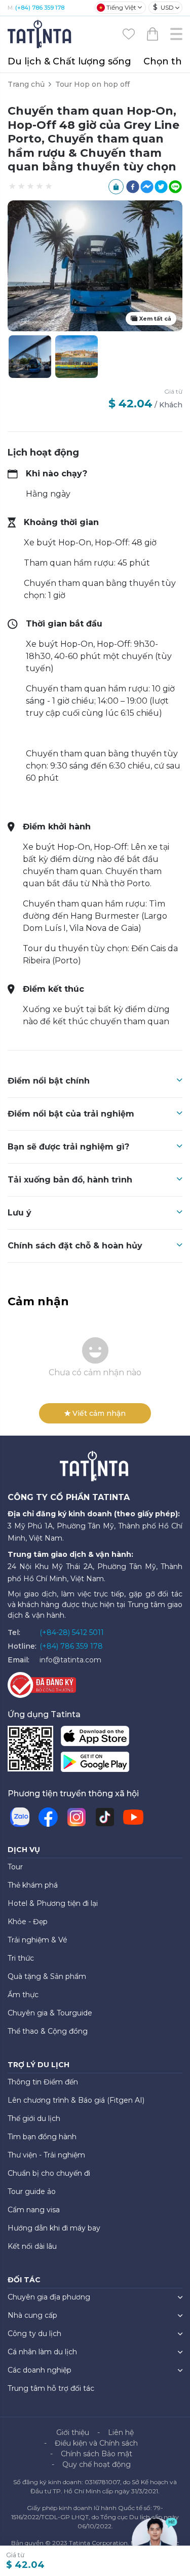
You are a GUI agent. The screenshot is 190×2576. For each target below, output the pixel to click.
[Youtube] (133, 1817)
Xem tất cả (155, 319)
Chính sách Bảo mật (97, 2454)
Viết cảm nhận (99, 1413)
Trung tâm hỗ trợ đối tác (51, 2388)
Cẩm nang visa (34, 2210)
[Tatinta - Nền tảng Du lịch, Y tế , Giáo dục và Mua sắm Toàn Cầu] (41, 33)
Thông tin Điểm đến (43, 2082)
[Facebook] (48, 1817)
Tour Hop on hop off (92, 84)
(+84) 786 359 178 (40, 8)
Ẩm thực (23, 1995)
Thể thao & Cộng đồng (48, 2031)
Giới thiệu (73, 2432)
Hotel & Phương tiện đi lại (53, 1903)
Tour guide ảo (32, 2191)
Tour (15, 1867)
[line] (175, 187)
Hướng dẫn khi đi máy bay (54, 2228)
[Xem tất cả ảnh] (77, 357)
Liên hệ (121, 2432)
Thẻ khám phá (33, 1885)
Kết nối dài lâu (32, 2246)
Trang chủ (26, 84)
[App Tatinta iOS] (95, 1738)
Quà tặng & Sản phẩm (47, 1976)
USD (163, 7)
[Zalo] (20, 1817)
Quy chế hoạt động (97, 2464)
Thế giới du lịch (34, 2118)
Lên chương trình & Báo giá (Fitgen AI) (76, 2100)
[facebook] (133, 187)
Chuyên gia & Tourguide (50, 2013)
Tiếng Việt (121, 7)
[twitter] (161, 187)
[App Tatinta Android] (95, 1764)
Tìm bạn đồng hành (42, 2137)
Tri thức (21, 1958)
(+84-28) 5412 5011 (72, 1632)
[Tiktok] (105, 1817)
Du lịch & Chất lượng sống (69, 61)
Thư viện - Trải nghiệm (46, 2155)
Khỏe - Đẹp (28, 1922)
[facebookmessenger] (147, 187)
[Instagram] (77, 1817)
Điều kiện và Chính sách (96, 2443)
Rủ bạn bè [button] (116, 187)
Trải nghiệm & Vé (37, 1940)
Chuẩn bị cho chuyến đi (49, 2173)
